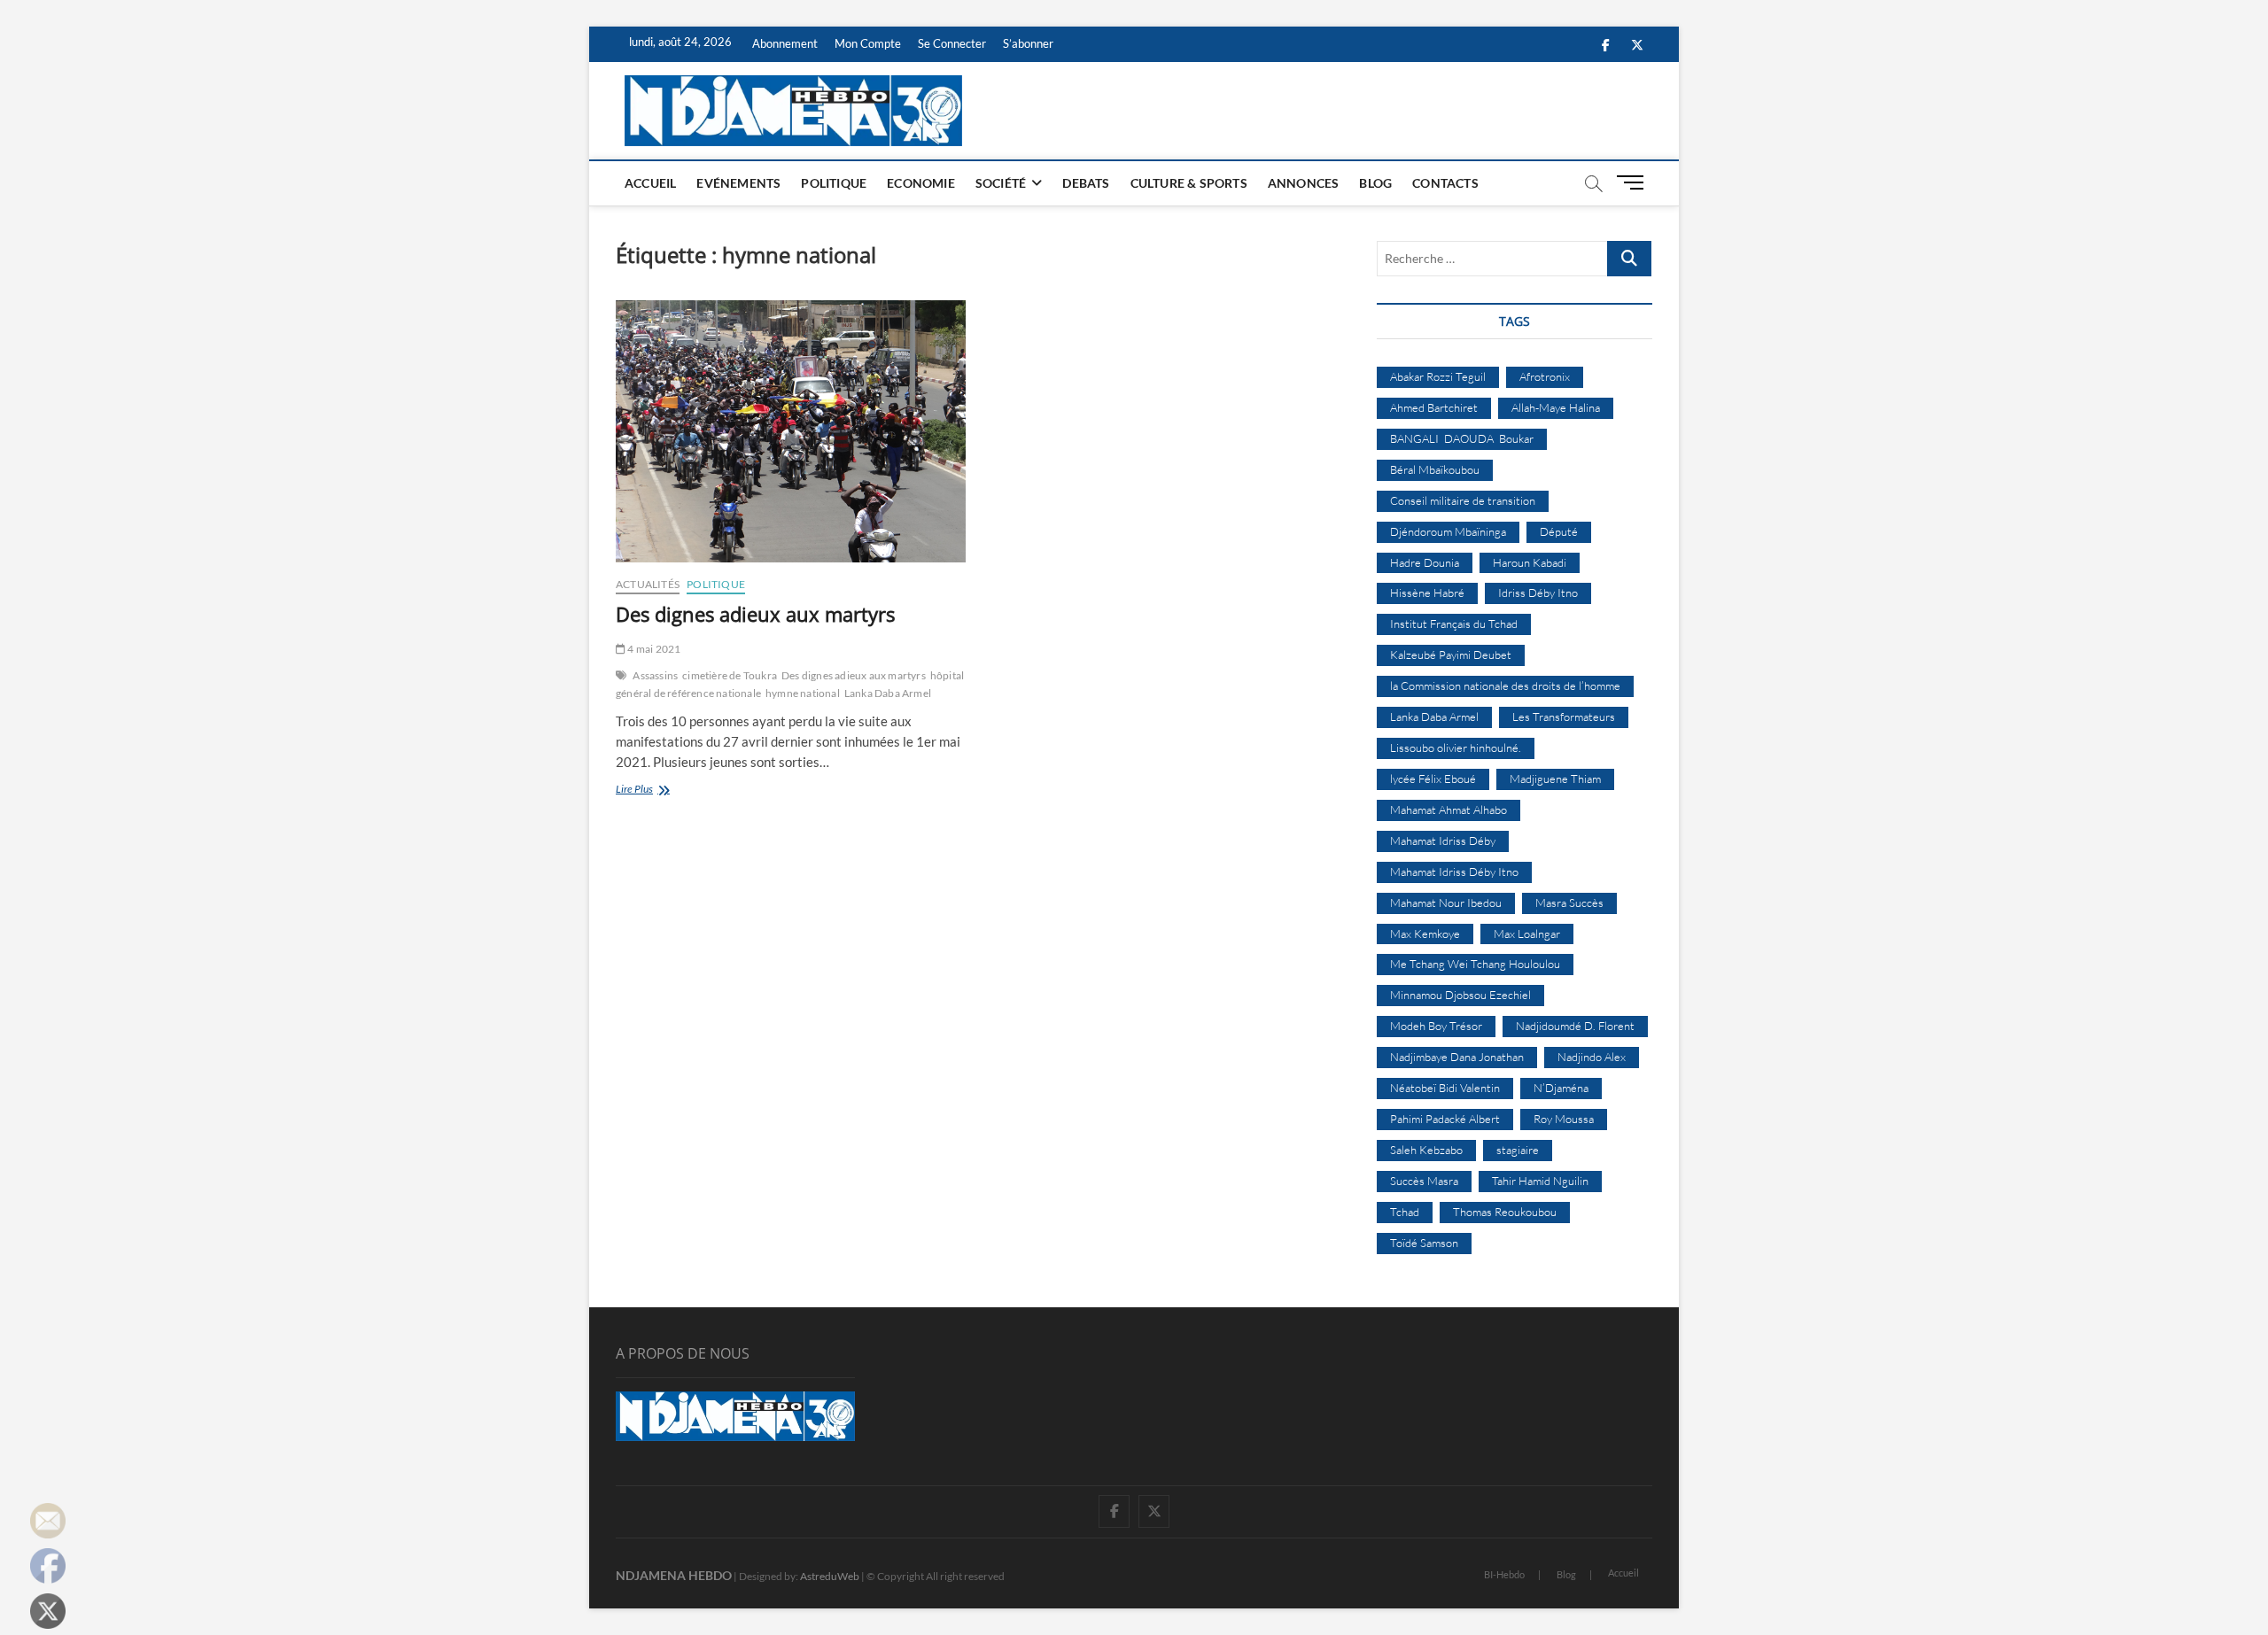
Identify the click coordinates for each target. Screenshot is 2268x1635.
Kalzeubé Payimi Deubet (1451, 655)
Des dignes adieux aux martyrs (755, 614)
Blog (1375, 183)
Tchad (1405, 1212)
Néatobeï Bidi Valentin (1445, 1088)
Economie (921, 183)
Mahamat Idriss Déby (1443, 841)
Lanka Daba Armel (888, 693)
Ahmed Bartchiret (1434, 407)
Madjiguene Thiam (1555, 779)
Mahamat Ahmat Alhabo (1449, 810)
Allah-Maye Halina (1556, 407)
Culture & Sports (1189, 183)
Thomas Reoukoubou (1505, 1212)
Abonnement (785, 43)
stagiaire (1518, 1150)
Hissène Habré (1427, 593)
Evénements (738, 183)
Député (1559, 531)
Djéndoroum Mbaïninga (1448, 531)
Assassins (655, 675)
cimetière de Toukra (730, 675)
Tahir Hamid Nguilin (1540, 1181)
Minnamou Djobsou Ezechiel (1460, 995)
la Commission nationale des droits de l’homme (1505, 686)
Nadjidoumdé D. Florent (1575, 1026)
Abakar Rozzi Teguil (1438, 376)
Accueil (650, 183)
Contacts (1445, 183)
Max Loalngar (1527, 934)
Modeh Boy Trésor (1436, 1026)
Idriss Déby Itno (1538, 593)
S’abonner (1028, 43)
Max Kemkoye (1425, 934)
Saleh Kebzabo (1426, 1150)
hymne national (803, 693)
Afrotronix (1545, 376)
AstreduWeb (830, 1576)
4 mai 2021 (653, 649)
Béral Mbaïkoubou (1435, 469)
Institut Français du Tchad (1454, 624)
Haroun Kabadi (1530, 562)
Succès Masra (1424, 1181)
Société (1001, 183)
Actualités (648, 584)
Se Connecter (952, 43)
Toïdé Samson (1424, 1243)
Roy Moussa (1564, 1119)
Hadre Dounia (1425, 562)
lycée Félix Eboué (1433, 779)
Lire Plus (651, 790)
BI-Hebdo (1504, 1574)
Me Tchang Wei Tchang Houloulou (1475, 964)
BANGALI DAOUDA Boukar (1462, 438)
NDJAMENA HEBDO (674, 1575)
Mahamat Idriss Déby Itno (1454, 872)
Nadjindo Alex (1592, 1057)
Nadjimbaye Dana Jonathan (1457, 1057)
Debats (1086, 183)
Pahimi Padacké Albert (1445, 1119)
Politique (834, 183)
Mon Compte (868, 43)
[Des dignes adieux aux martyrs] (791, 431)
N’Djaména (1561, 1088)
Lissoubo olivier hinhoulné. (1456, 748)
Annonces (1304, 183)
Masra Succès (1569, 903)
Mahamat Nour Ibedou (1446, 903)
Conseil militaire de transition (1463, 500)
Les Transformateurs (1564, 717)
